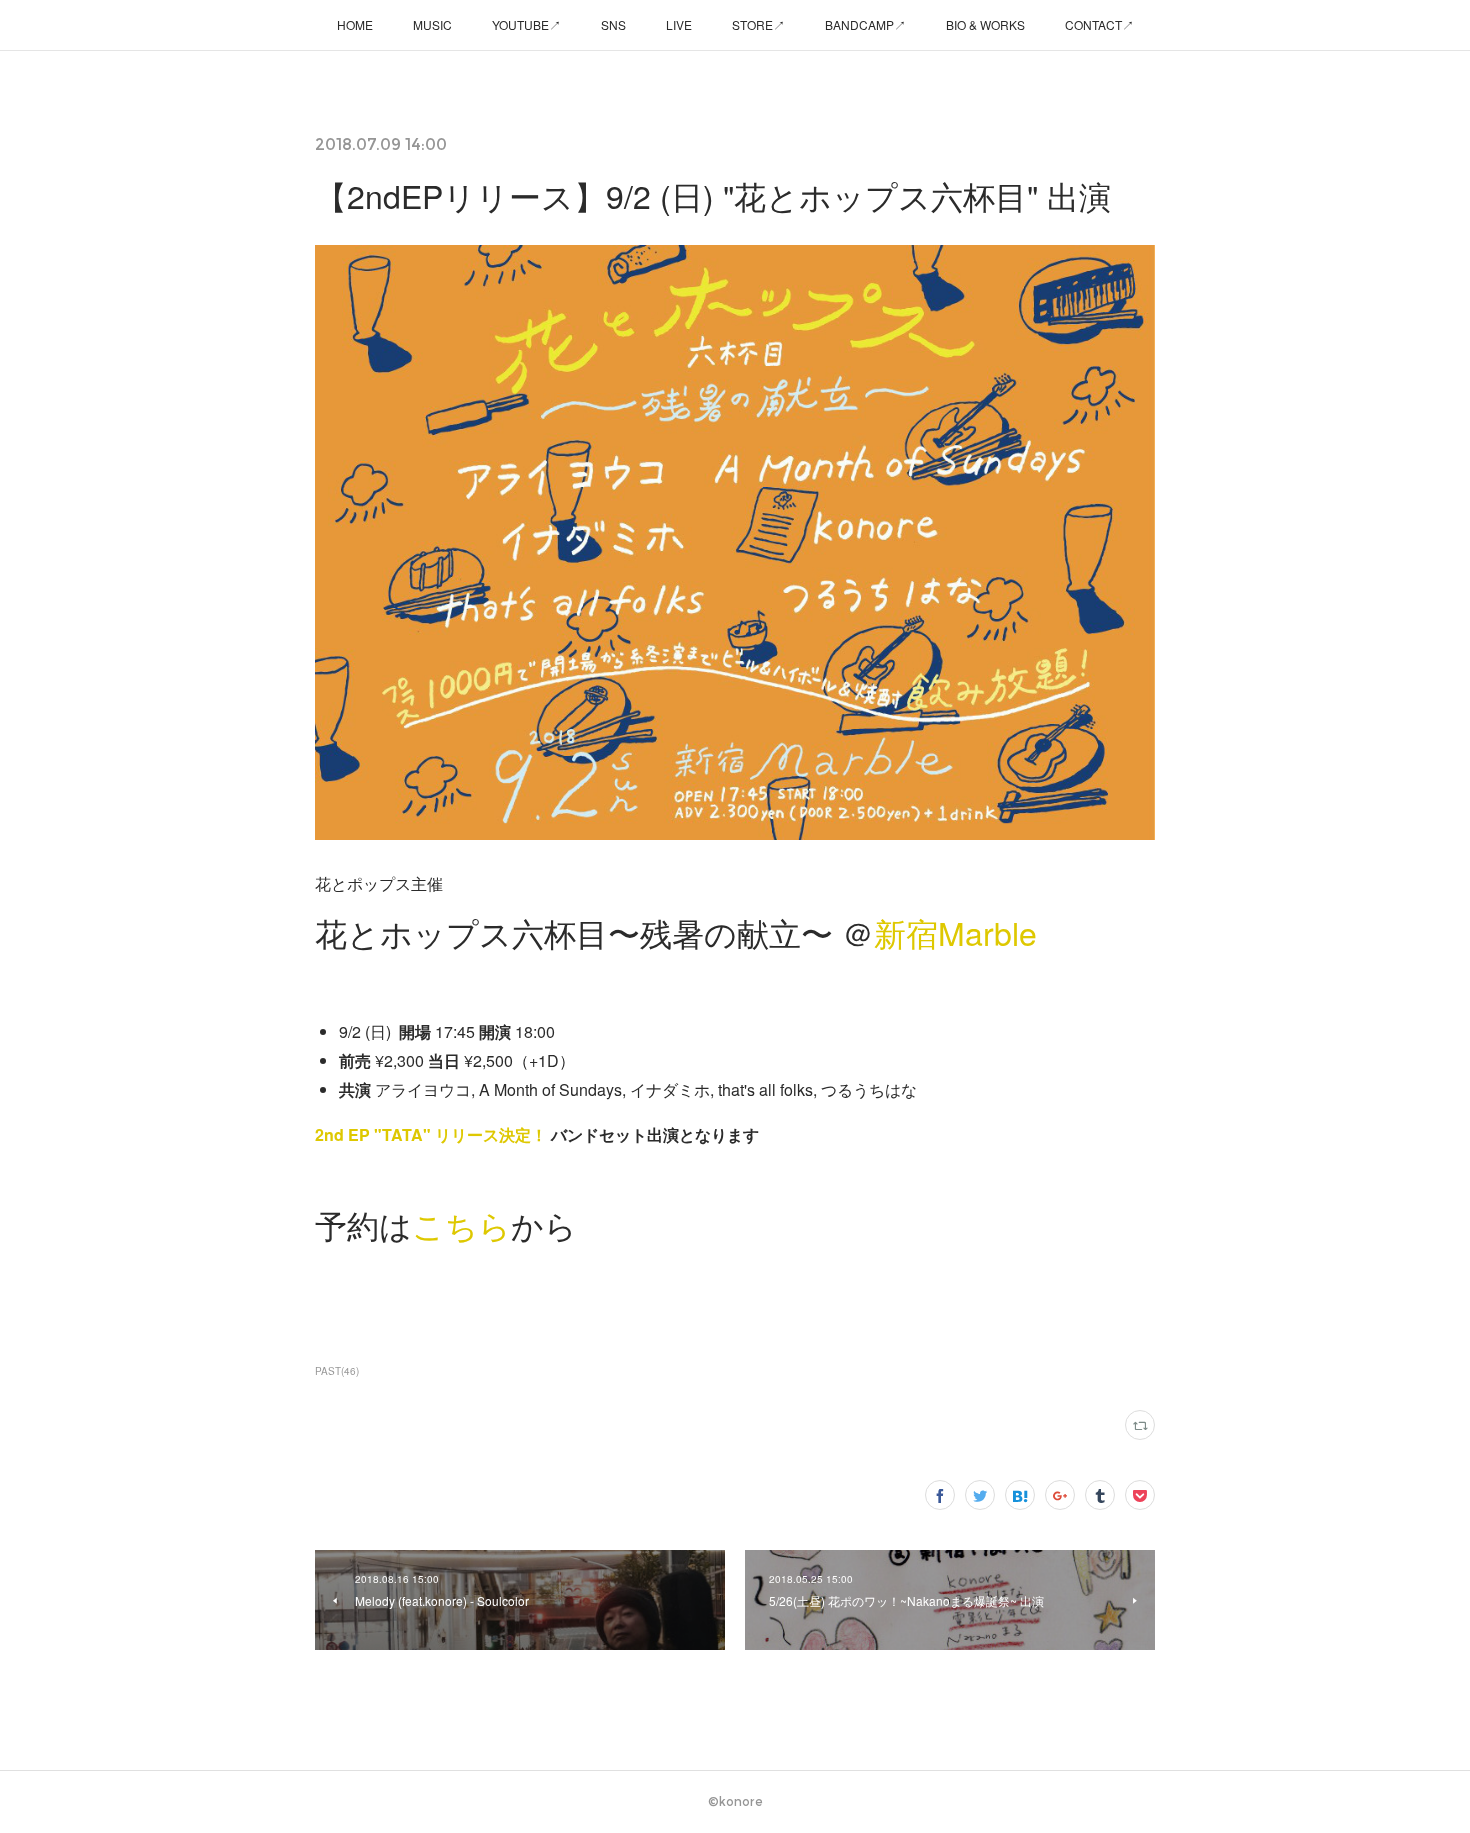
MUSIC (432, 24)
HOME (355, 24)
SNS (613, 24)
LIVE (679, 24)
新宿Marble (955, 932)
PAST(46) (337, 1371)
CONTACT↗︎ (1099, 24)
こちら (461, 1224)
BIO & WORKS (985, 24)
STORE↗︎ (758, 24)
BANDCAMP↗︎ (865, 24)
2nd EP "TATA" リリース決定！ (431, 1134)
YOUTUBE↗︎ (526, 24)
